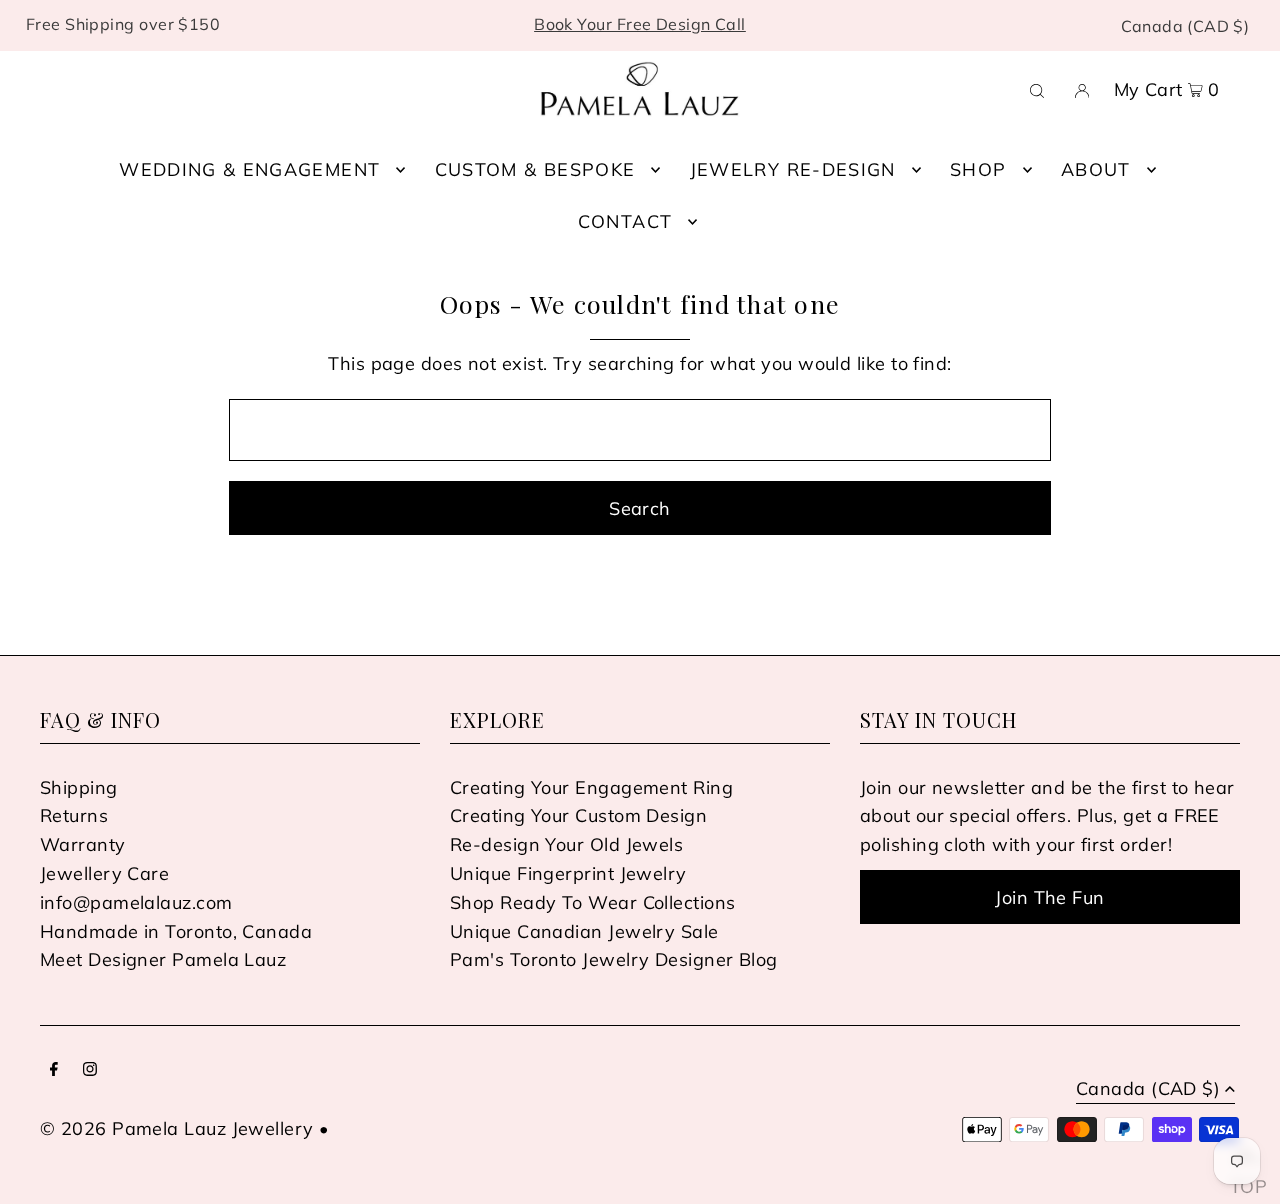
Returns (74, 815)
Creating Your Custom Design (578, 815)
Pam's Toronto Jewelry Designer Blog (614, 959)
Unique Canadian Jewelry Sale (584, 931)
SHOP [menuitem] (978, 169)
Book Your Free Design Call (640, 24)
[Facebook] (54, 1070)
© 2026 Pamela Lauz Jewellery (177, 1128)
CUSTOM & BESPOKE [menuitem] (535, 169)
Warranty (83, 844)
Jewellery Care (104, 873)
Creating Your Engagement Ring (591, 787)
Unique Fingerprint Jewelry (568, 873)
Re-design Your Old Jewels (566, 844)
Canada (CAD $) (1185, 26)
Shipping (79, 787)
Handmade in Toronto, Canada (176, 931)
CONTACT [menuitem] (625, 221)
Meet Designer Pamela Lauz (163, 959)
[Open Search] (1037, 89)
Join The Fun (1049, 897)
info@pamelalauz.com (136, 902)
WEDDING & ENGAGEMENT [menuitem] (249, 169)
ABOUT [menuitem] (1096, 169)
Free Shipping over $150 (123, 24)
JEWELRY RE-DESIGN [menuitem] (793, 169)
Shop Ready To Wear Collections (593, 902)
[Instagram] (90, 1070)
